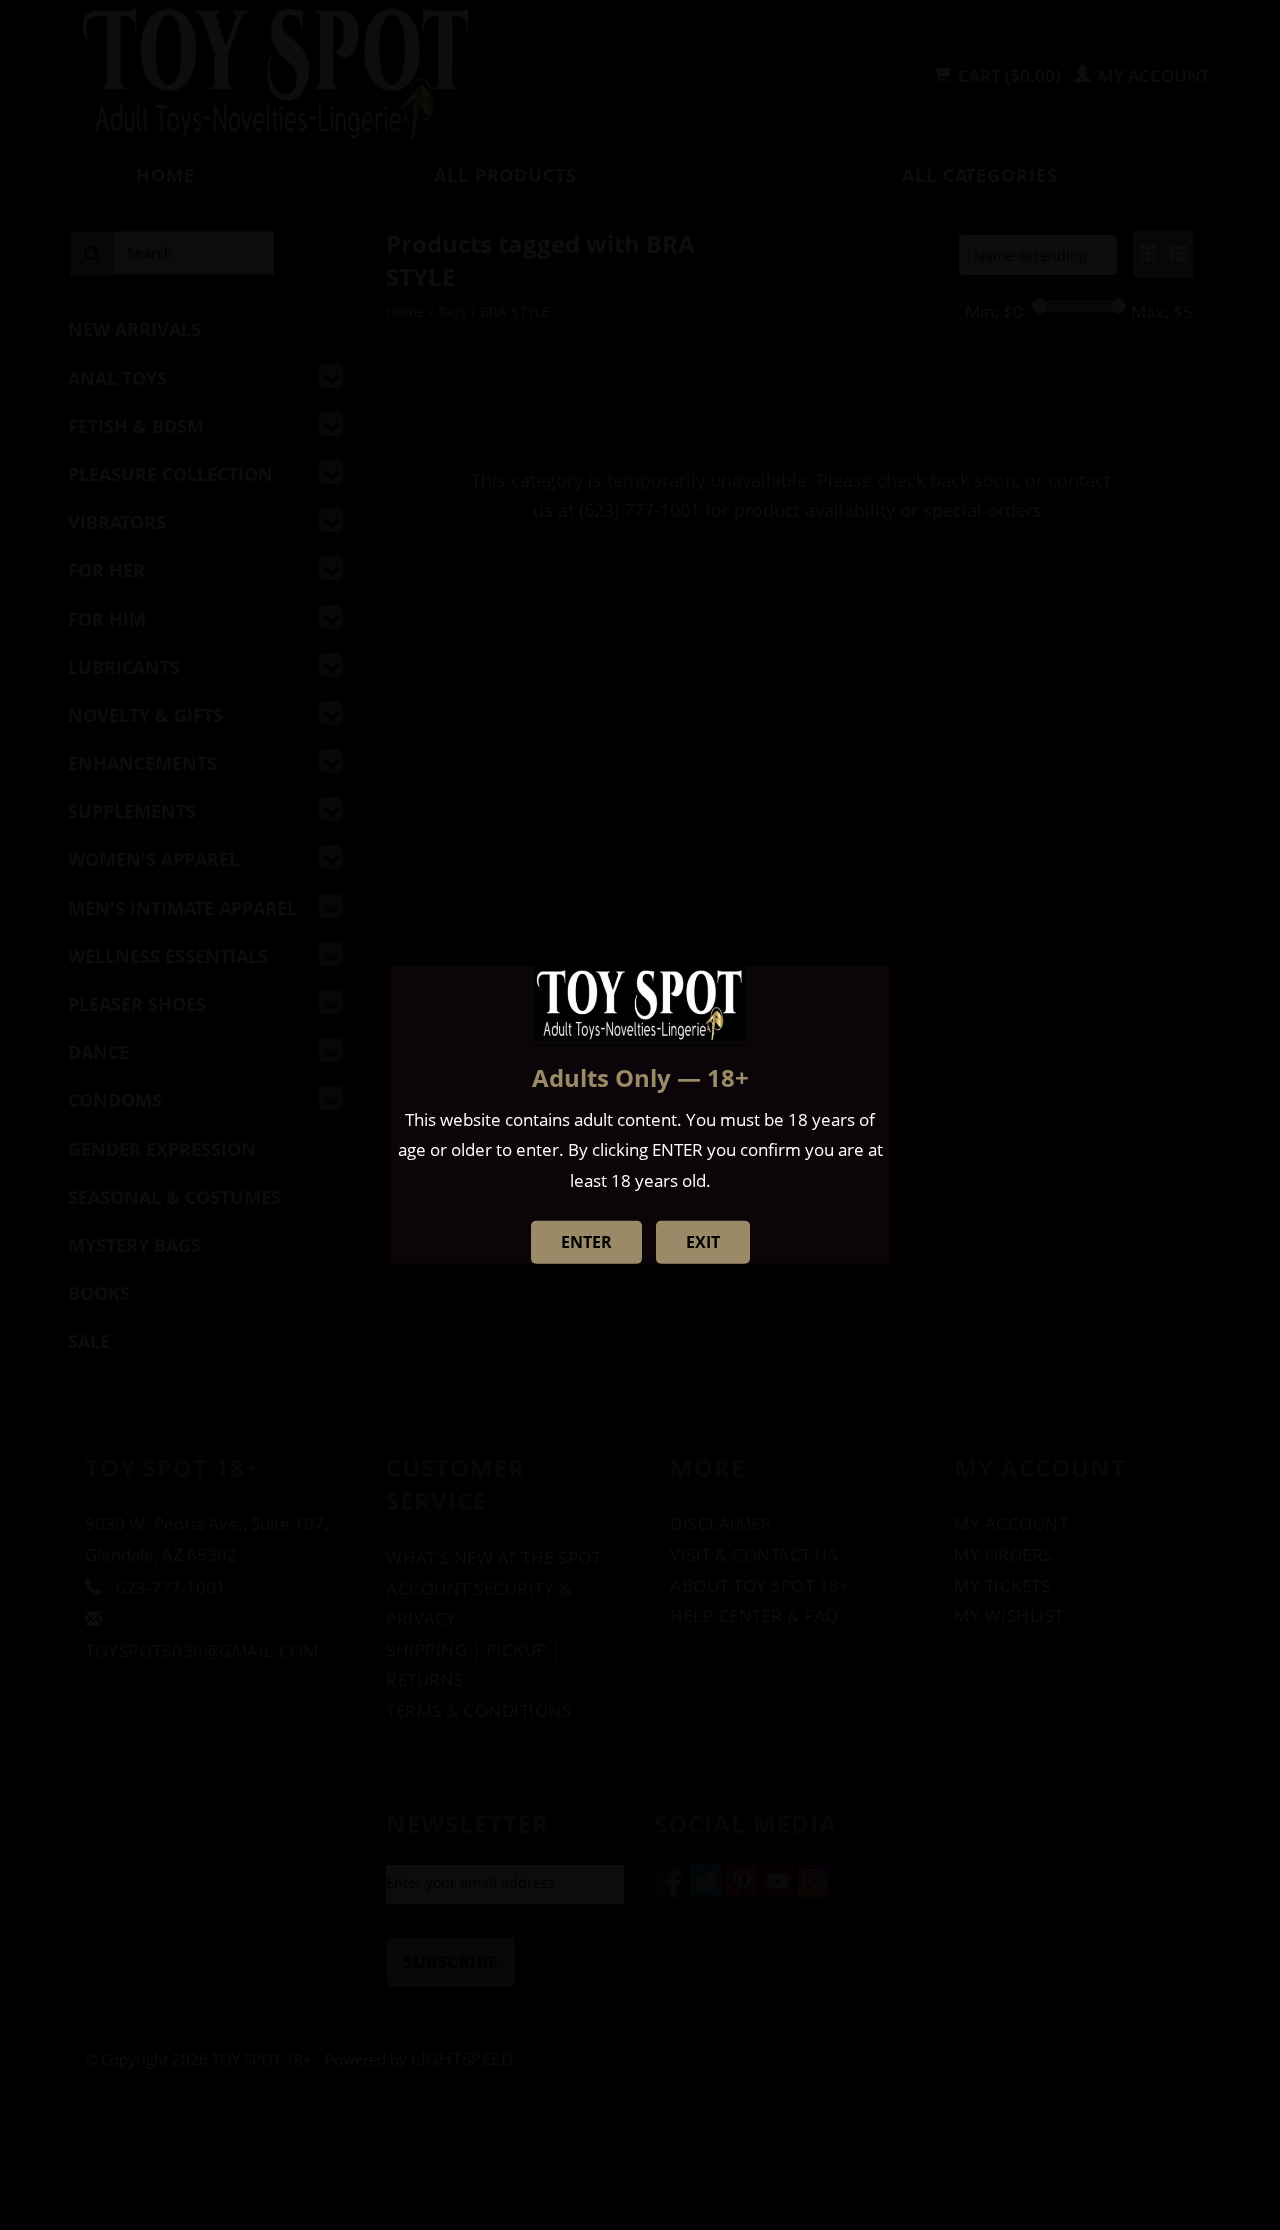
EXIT (703, 1242)
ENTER (586, 1242)
